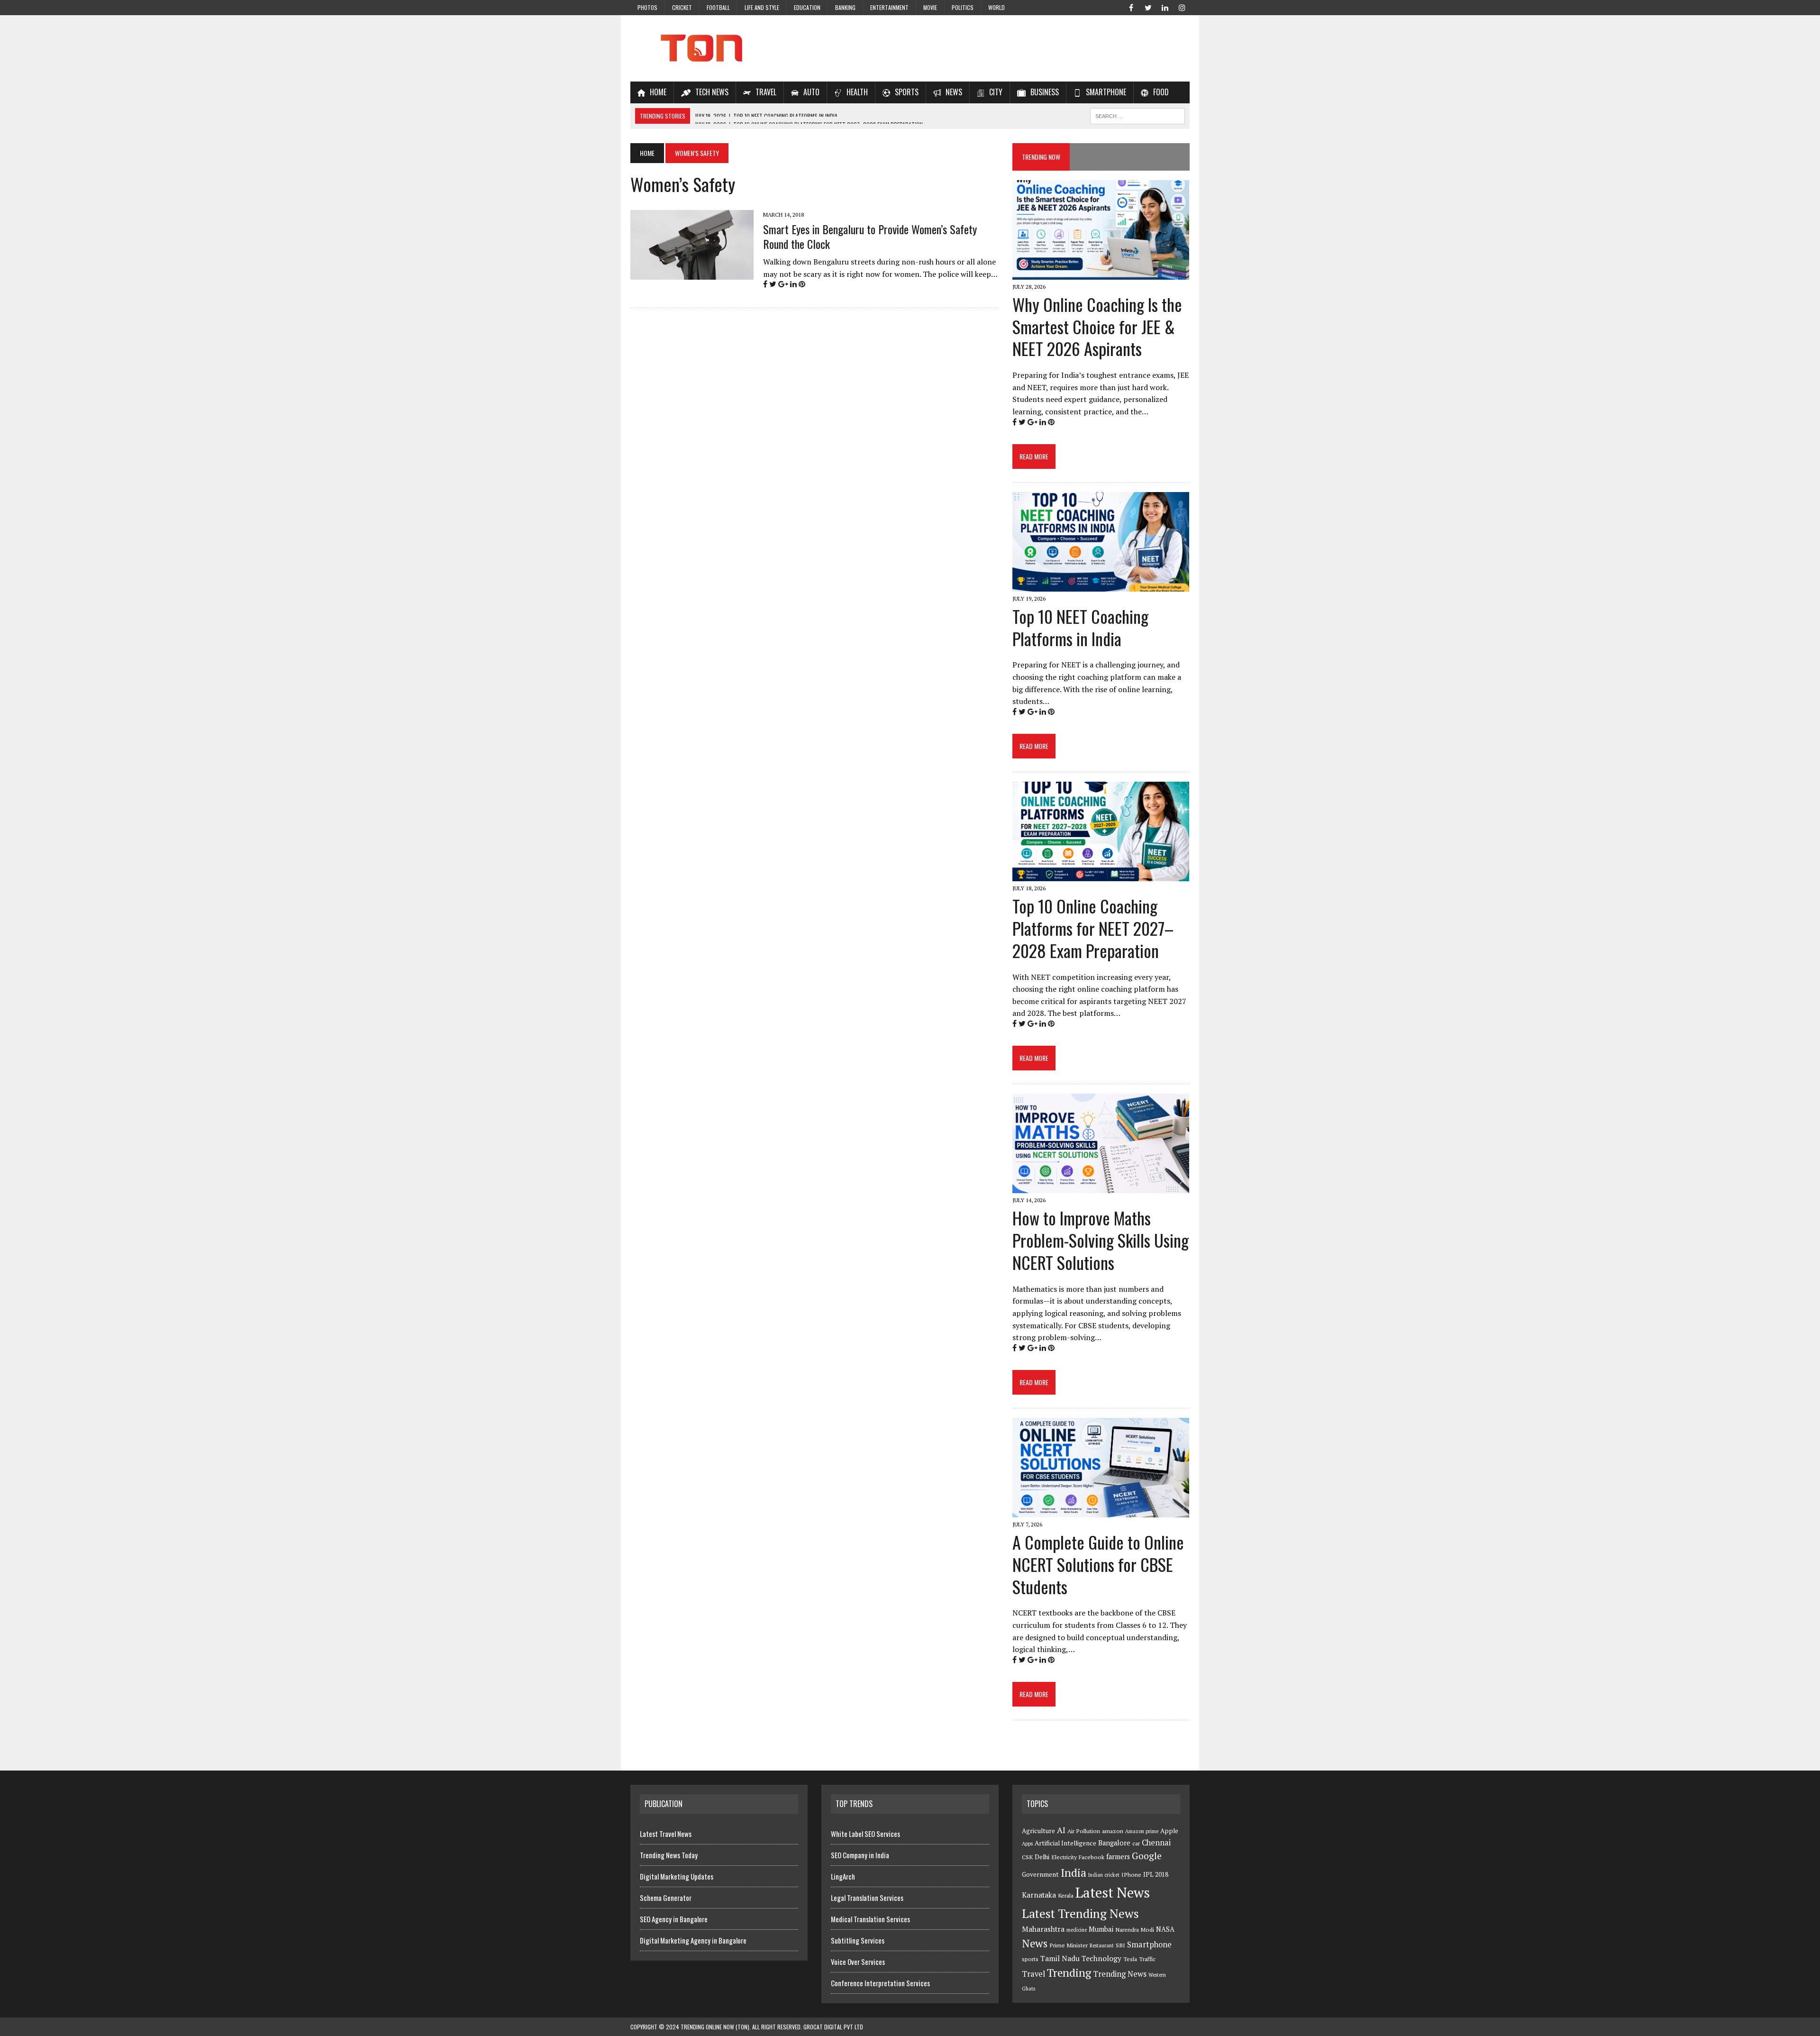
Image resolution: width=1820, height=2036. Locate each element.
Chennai (1156, 1843)
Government (1040, 1874)
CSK (1027, 1857)
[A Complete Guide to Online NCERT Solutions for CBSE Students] (1101, 1511)
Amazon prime (1142, 1831)
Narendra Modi (1135, 1930)
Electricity (1064, 1857)
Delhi (1042, 1857)
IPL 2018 (1156, 1874)
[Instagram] (1182, 7)
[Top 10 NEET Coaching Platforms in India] (1101, 585)
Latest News (1113, 1892)
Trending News (1120, 1974)
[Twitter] (1148, 7)
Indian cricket (1104, 1875)
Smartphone (1149, 1945)
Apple (1169, 1831)
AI (1061, 1830)
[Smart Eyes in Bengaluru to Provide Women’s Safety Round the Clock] (692, 273)
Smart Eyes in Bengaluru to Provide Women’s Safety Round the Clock (870, 236)
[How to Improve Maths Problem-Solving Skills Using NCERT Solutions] (1101, 1187)
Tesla (1130, 1959)
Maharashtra (1043, 1929)
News (1035, 1943)
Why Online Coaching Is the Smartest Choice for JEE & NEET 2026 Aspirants (1097, 326)
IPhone (1131, 1875)
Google (1147, 1856)
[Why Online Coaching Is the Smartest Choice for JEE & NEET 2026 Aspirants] (1101, 273)
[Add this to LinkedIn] (793, 284)
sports (1030, 1959)
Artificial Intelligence (1065, 1843)
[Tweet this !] (773, 284)
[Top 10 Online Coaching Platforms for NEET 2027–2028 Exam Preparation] (1101, 875)
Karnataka (1039, 1895)
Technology (1101, 1958)
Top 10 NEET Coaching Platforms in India (1080, 627)
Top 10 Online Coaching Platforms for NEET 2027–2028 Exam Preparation (1093, 928)
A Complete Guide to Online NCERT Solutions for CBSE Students (1098, 1564)
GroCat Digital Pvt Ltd (833, 2027)
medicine (1077, 1930)
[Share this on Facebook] (765, 284)
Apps (1027, 1844)
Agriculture (1038, 1831)
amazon (1113, 1831)
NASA (1165, 1929)
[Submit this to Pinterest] (802, 284)
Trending (1069, 1973)
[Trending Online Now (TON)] (910, 48)
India (1074, 1873)
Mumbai (1101, 1929)
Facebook (1092, 1857)
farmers (1118, 1857)
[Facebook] (1131, 7)
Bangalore (1114, 1843)
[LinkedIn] (1165, 7)
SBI (1120, 1945)
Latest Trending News (1080, 1913)
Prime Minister (1069, 1945)
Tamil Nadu (1060, 1958)
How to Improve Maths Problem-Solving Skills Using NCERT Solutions (1101, 1240)
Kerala (1066, 1895)
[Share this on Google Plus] (783, 284)
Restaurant (1102, 1945)
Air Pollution (1084, 1831)
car (1136, 1843)
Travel (1033, 1974)
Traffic (1147, 1959)
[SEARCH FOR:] (1137, 115)
